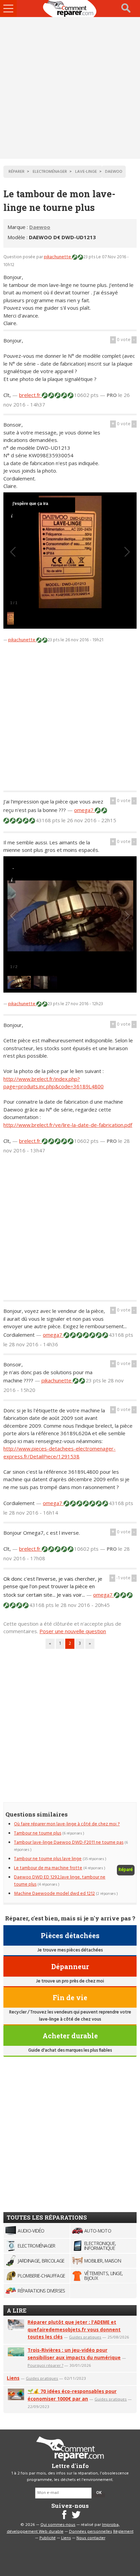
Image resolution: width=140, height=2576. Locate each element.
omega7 (84, 810)
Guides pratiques (85, 2337)
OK (99, 2493)
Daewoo (40, 227)
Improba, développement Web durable (63, 2528)
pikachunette (58, 257)
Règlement (123, 2532)
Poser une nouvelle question (73, 1631)
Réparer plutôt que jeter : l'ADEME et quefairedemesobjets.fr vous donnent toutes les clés (74, 2329)
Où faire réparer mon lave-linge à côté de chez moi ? (67, 1824)
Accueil (70, 9)
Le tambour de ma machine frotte (48, 1868)
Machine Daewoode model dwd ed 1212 (54, 1894)
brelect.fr (30, 395)
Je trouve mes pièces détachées (70, 1950)
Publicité (48, 2538)
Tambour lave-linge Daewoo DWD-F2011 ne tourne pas (69, 1843)
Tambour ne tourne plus (38, 1833)
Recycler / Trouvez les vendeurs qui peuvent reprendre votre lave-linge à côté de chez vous (70, 2016)
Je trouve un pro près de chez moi (70, 1981)
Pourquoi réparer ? (45, 2365)
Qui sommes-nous (58, 2525)
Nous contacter (91, 2538)
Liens (13, 2378)
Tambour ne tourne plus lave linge (48, 1859)
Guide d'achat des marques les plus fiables (70, 2050)
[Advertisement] (70, 88)
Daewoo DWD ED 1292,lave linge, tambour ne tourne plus (60, 1881)
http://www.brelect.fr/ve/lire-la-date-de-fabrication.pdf (68, 1125)
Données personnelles (91, 2532)
